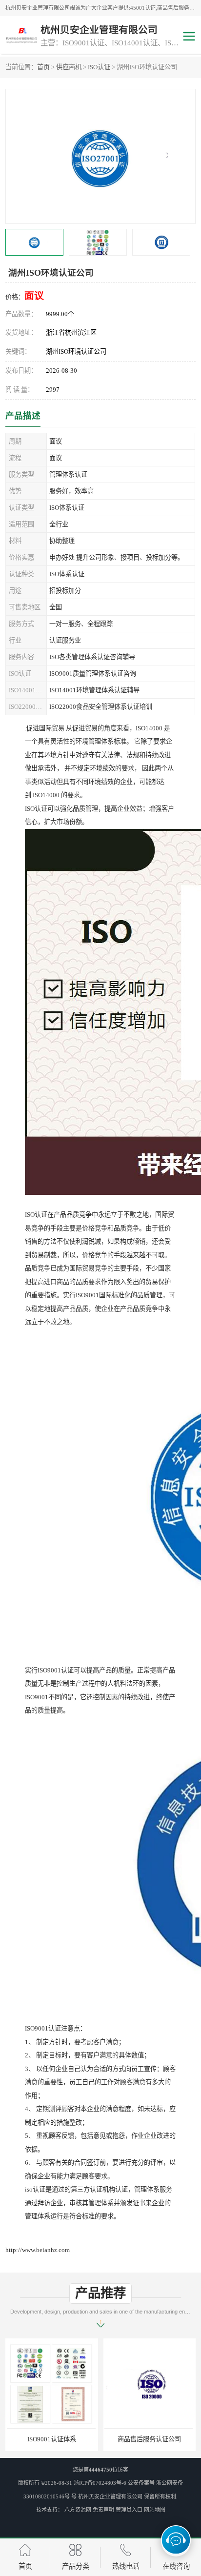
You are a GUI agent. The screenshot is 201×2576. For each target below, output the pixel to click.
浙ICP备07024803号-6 (100, 2483)
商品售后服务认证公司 (52, 2439)
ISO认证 (99, 67)
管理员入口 (129, 2510)
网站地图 (155, 2510)
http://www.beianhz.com (38, 2250)
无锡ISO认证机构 (149, 2439)
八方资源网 (78, 2510)
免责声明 (103, 2510)
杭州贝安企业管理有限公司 (110, 2496)
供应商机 (69, 67)
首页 (43, 67)
